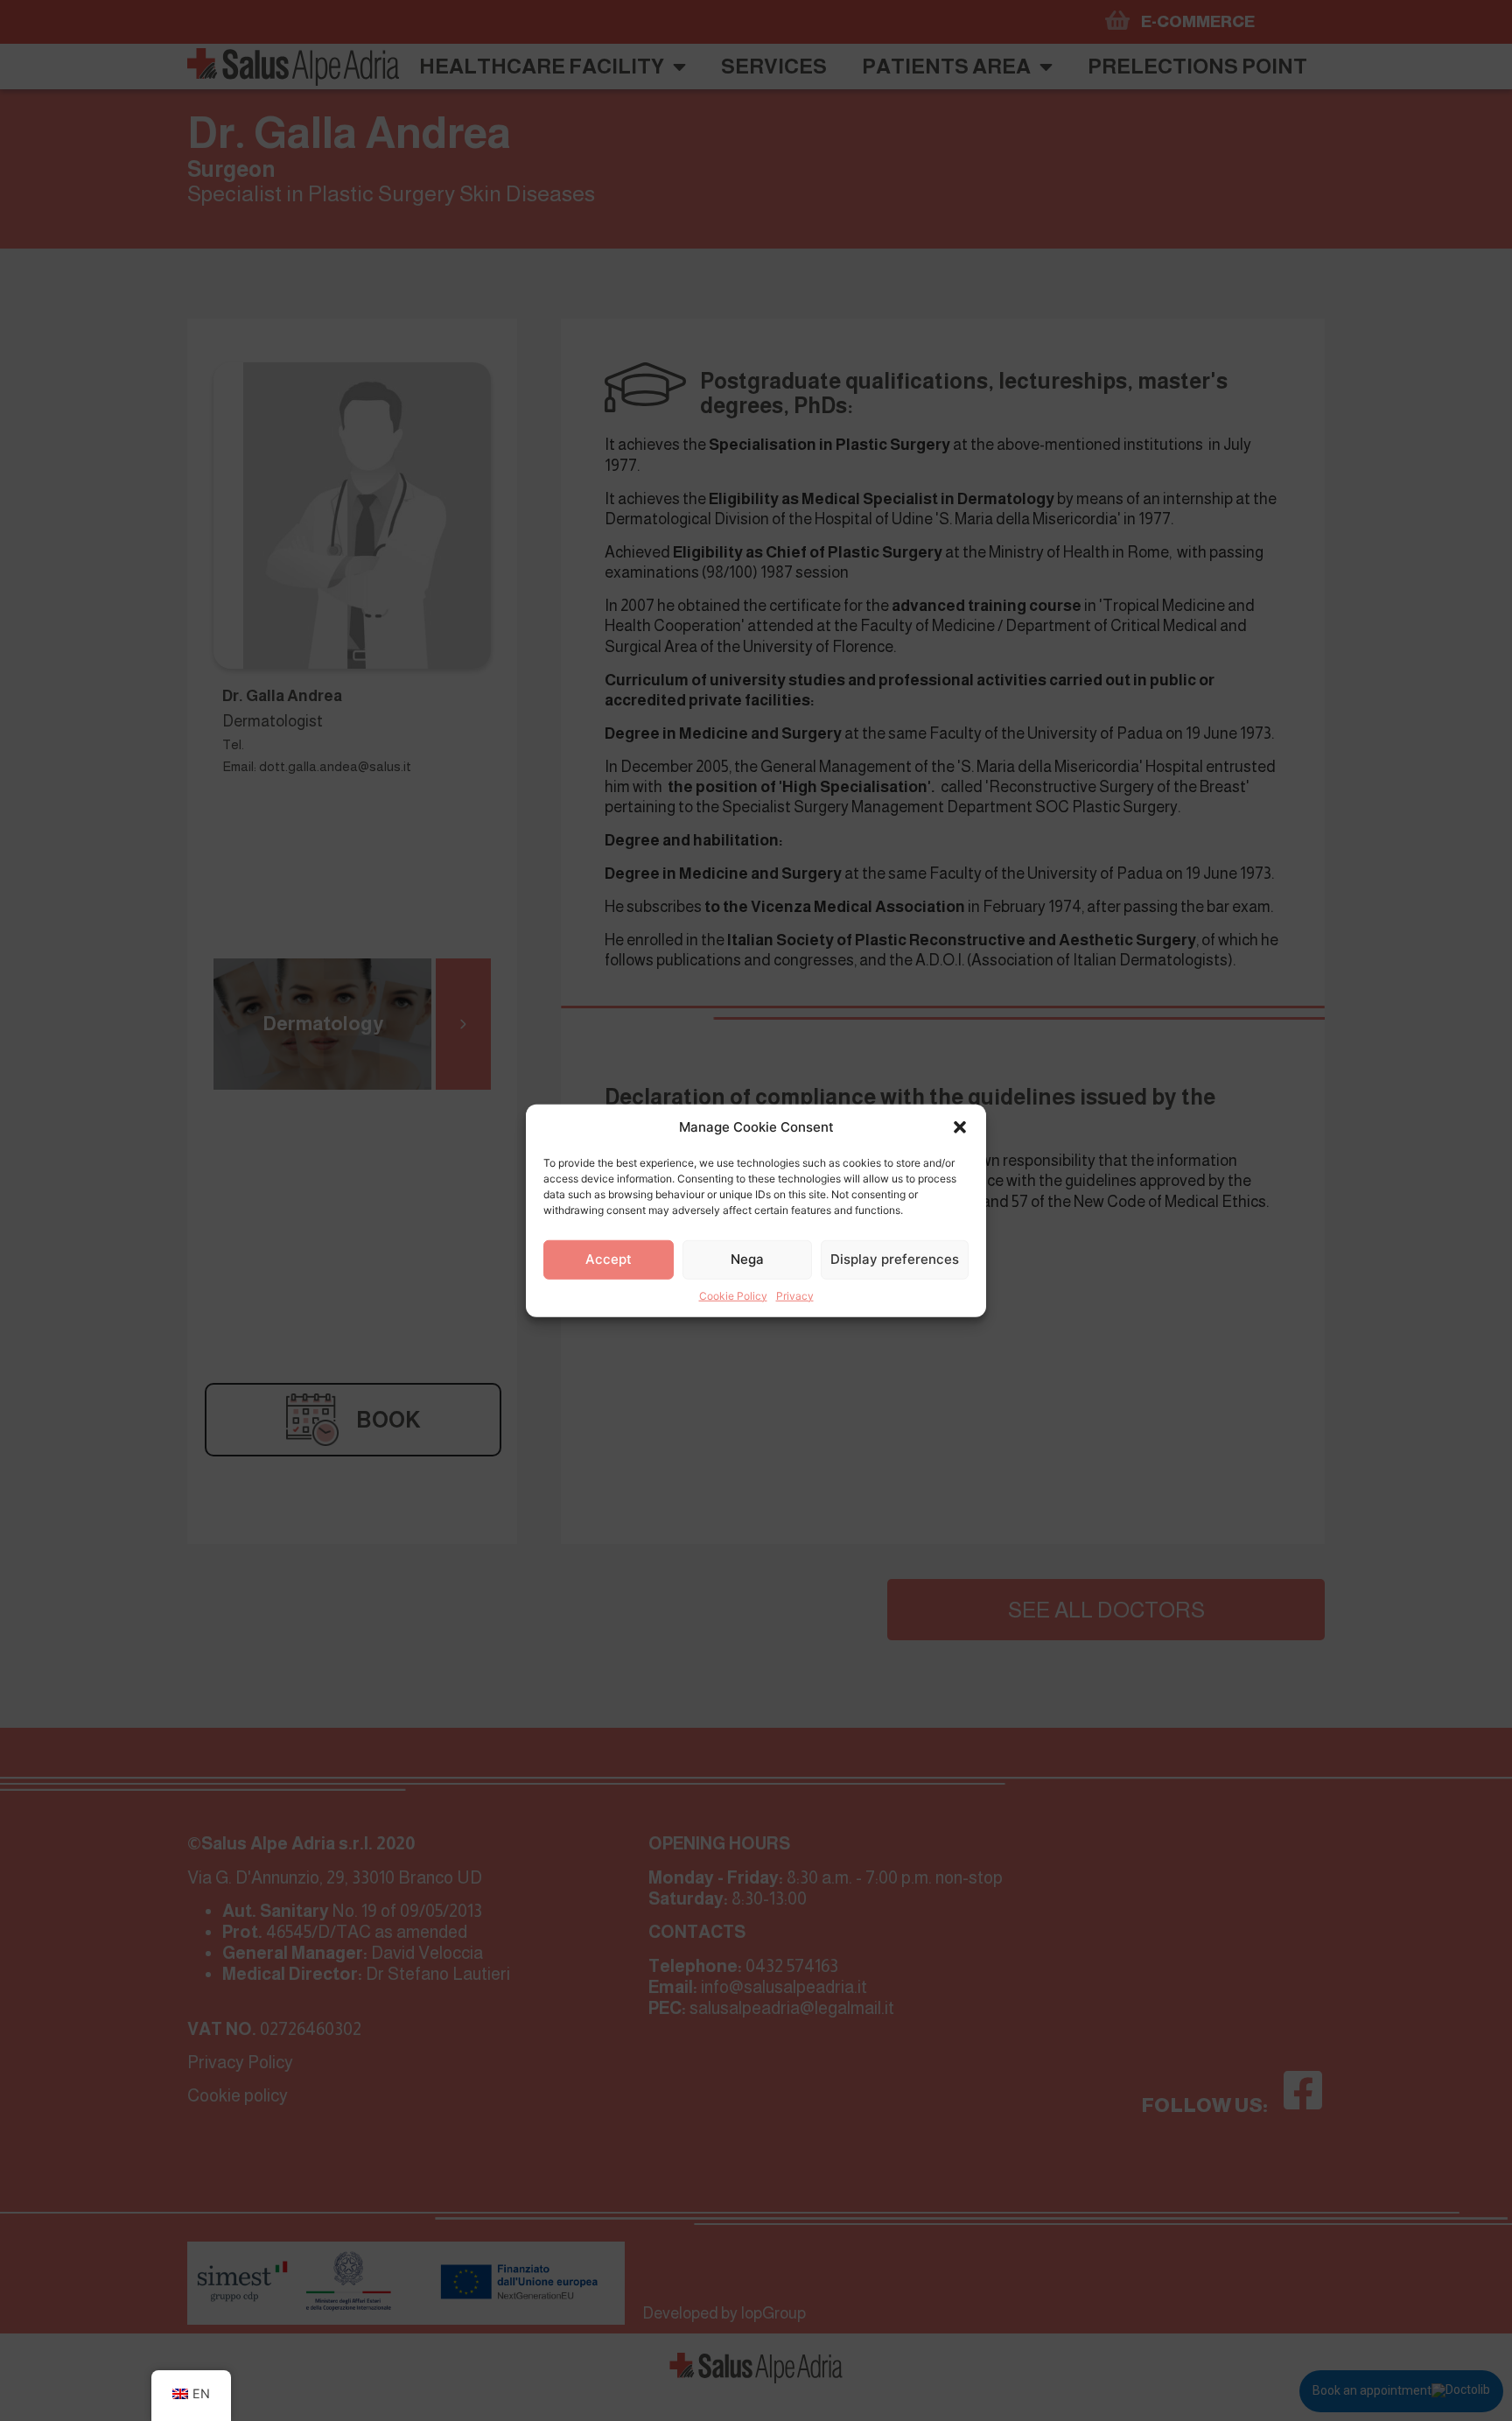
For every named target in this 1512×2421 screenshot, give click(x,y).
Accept (609, 1259)
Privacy (795, 1295)
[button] (960, 1127)
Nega (747, 1259)
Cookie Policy (733, 1295)
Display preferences (895, 1259)
